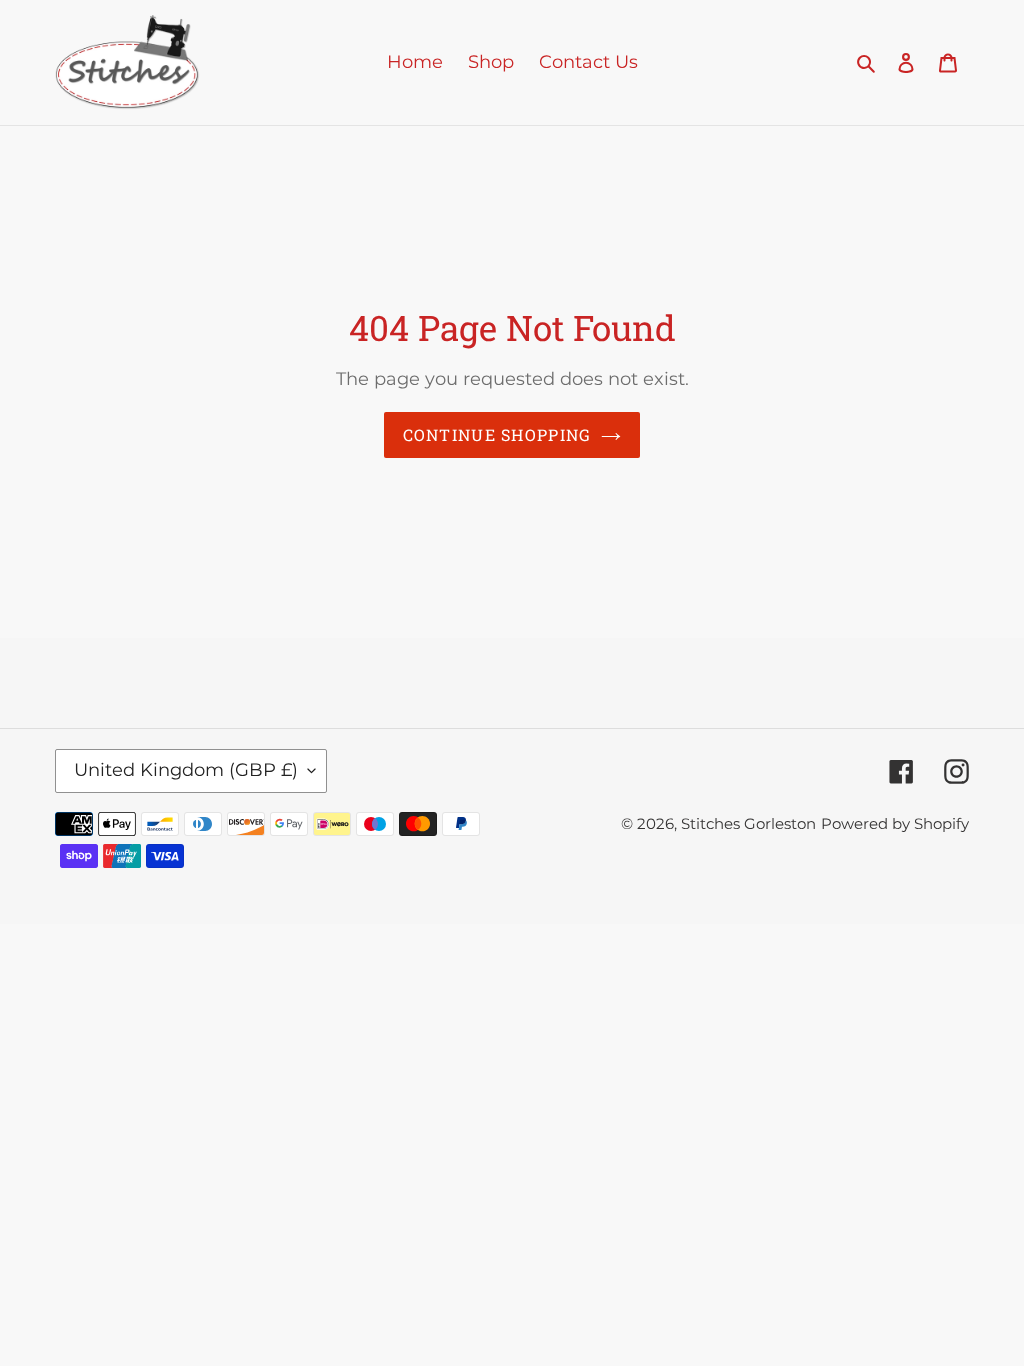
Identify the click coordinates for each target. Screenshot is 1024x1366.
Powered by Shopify (895, 823)
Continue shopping (497, 434)
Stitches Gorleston (748, 823)
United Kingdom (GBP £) (186, 770)
